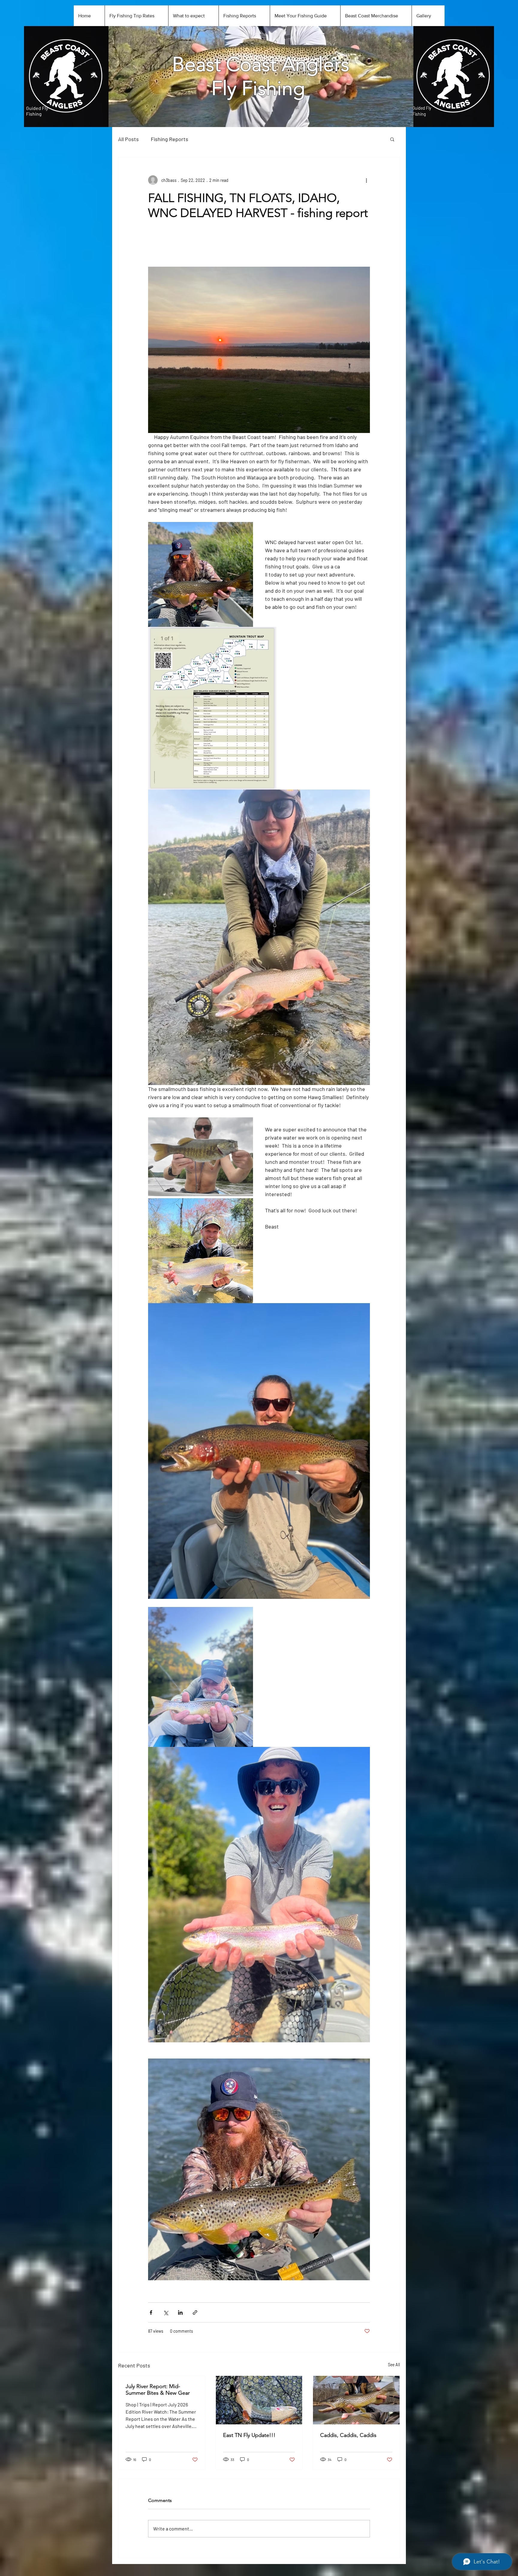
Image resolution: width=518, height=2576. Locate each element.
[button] (392, 139)
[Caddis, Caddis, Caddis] (356, 2400)
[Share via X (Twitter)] (166, 2312)
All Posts (128, 139)
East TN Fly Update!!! (249, 2435)
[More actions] (366, 180)
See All (394, 2365)
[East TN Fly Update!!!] (259, 2400)
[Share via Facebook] (151, 2312)
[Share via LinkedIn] (180, 2312)
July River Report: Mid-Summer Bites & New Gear (158, 2390)
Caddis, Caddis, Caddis (348, 2435)
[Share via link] (195, 2312)
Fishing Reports (170, 139)
